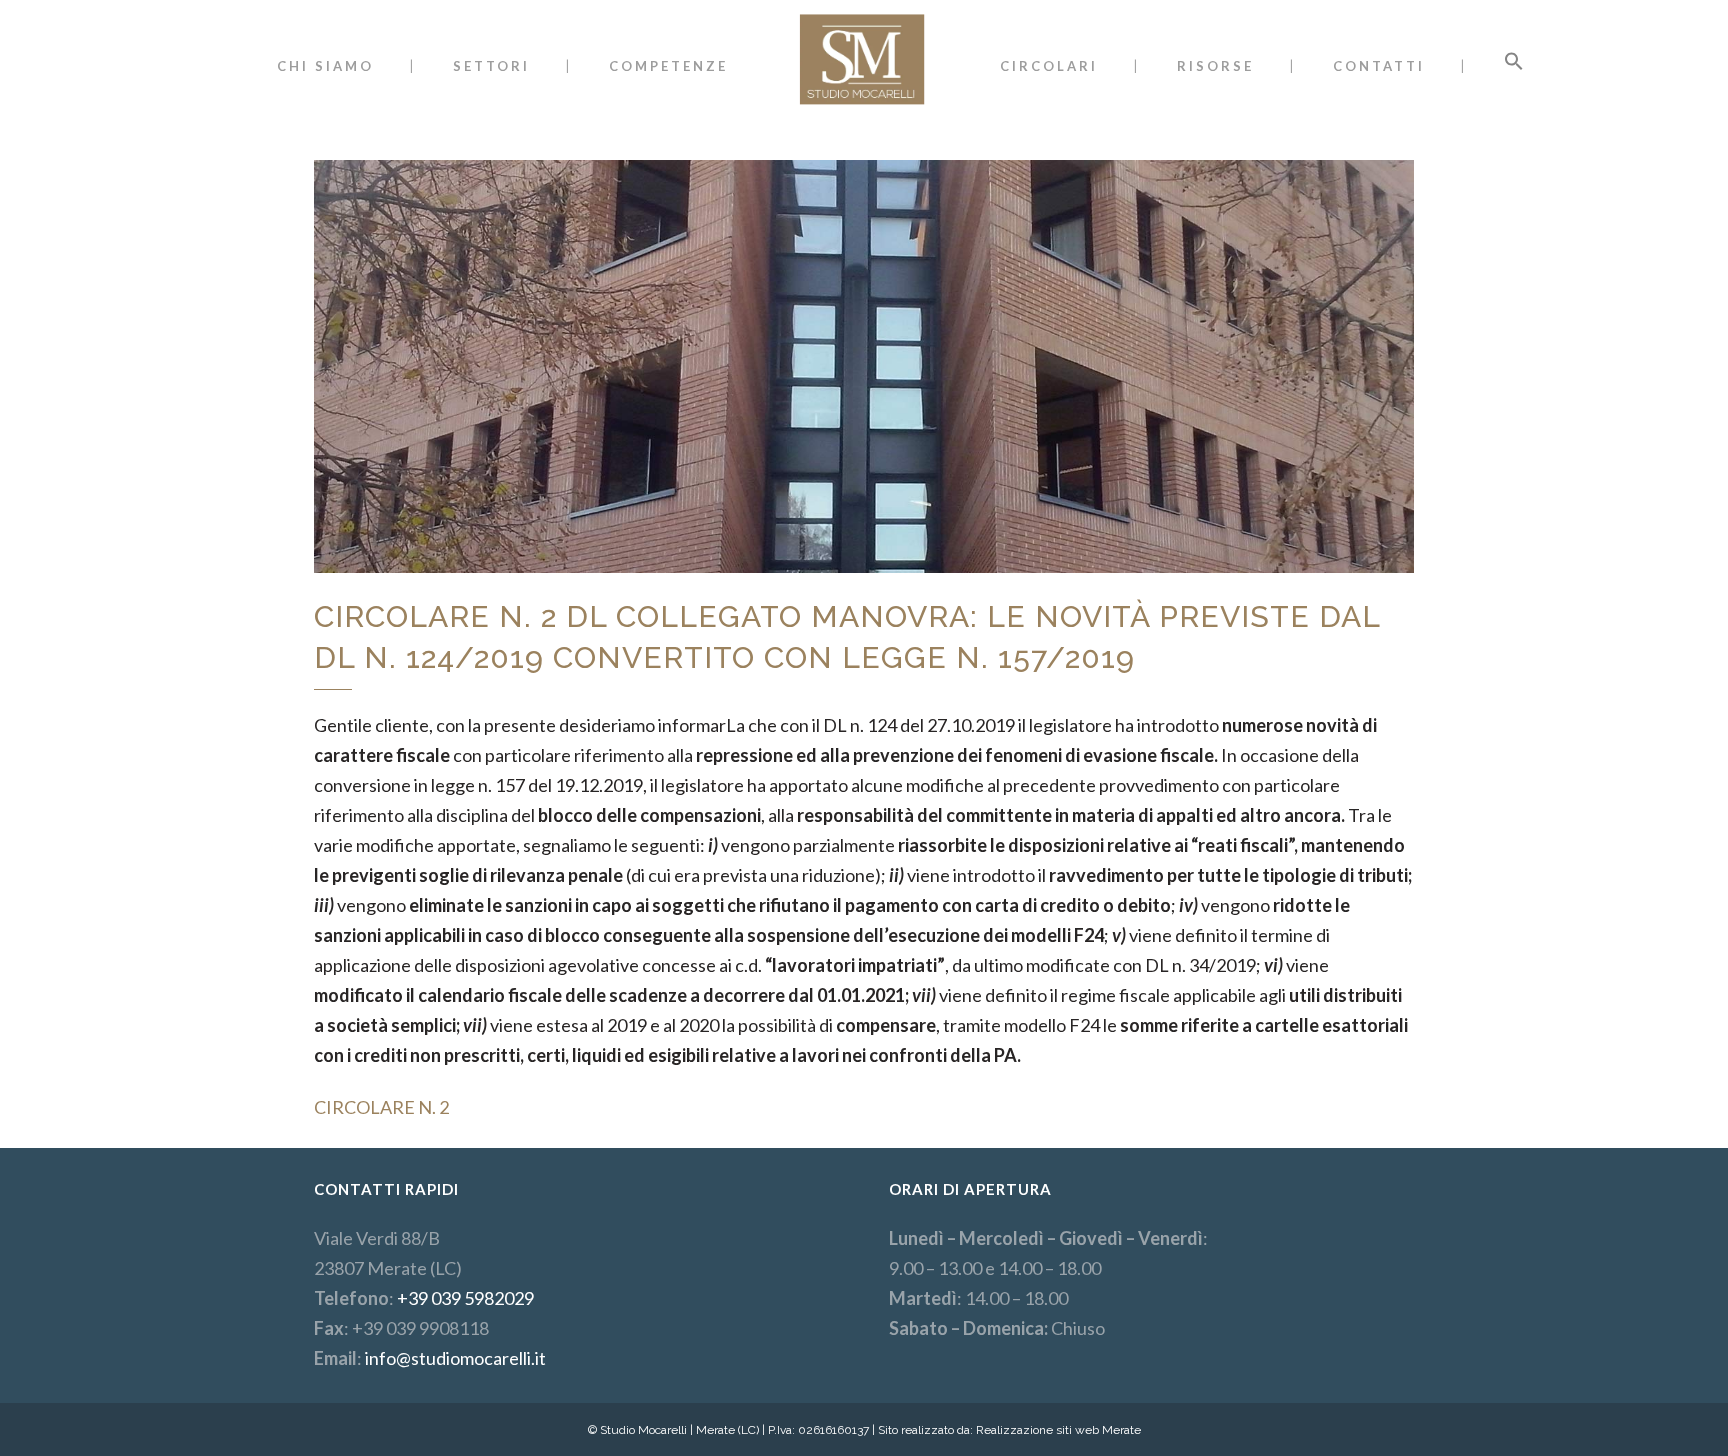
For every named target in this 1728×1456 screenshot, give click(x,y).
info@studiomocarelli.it (455, 1358)
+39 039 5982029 (465, 1298)
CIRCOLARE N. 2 (381, 1107)
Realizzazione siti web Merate (1058, 1430)
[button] (1514, 66)
